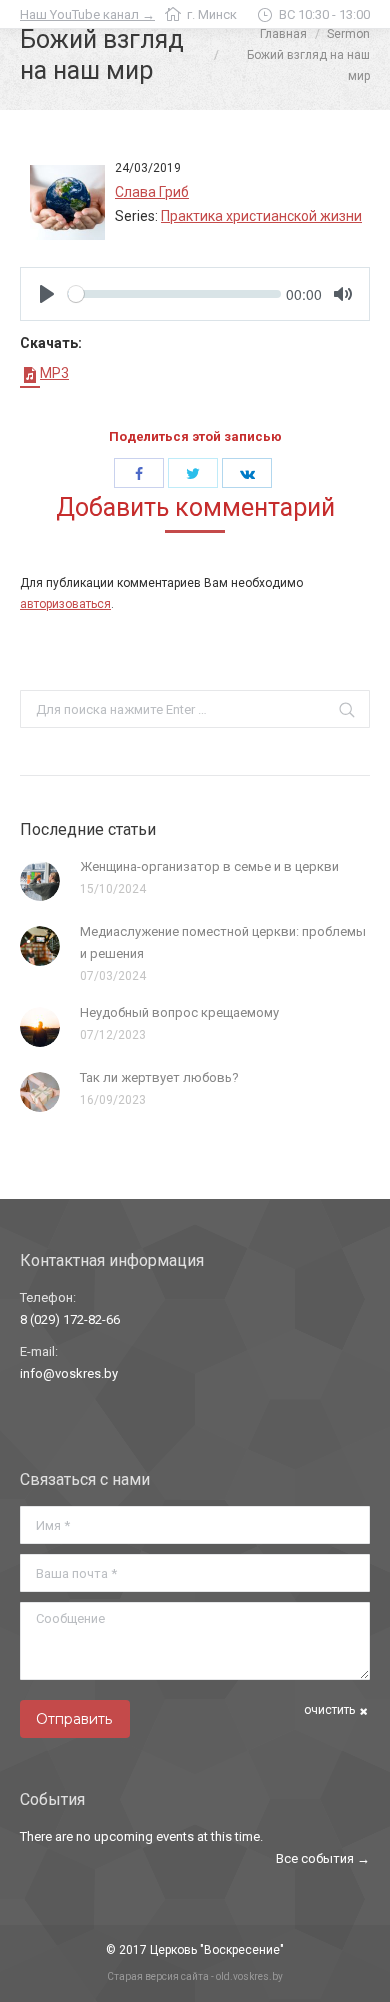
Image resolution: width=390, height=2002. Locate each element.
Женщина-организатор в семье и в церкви (209, 866)
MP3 (54, 373)
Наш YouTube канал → (87, 14)
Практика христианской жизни (261, 216)
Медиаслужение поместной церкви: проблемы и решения (223, 942)
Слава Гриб (152, 192)
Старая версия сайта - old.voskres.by (195, 1976)
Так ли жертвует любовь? (159, 1077)
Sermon (348, 34)
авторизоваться (65, 604)
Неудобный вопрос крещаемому (179, 1012)
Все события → (323, 1858)
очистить (329, 1710)
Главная (283, 34)
